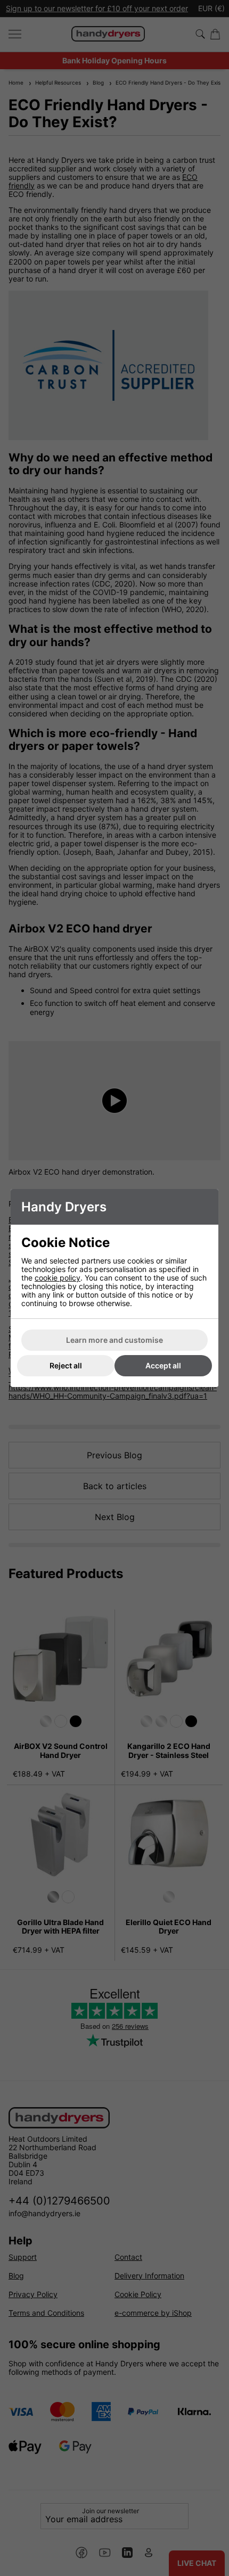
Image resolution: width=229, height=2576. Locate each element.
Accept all (163, 1365)
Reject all (66, 1365)
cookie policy (58, 1278)
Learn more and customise (114, 1340)
